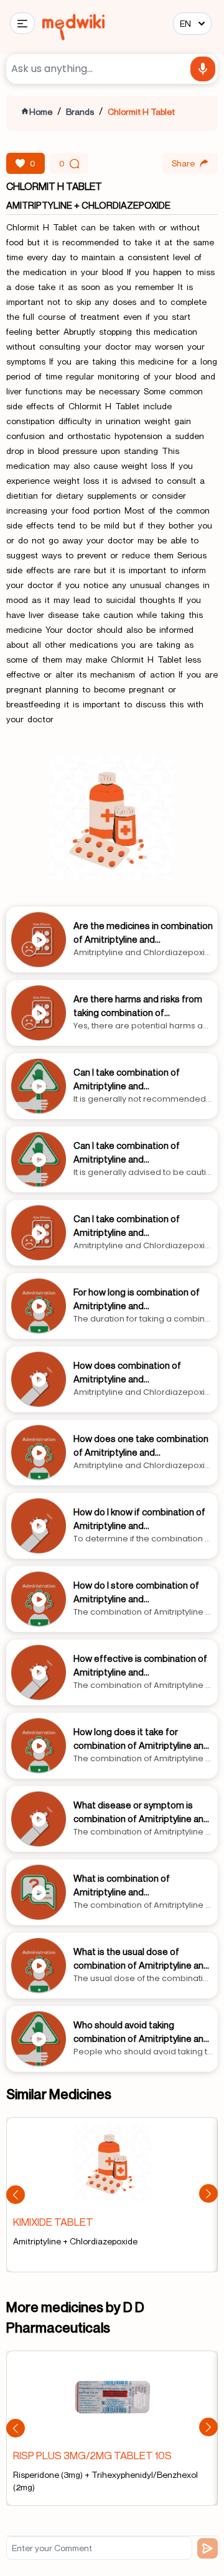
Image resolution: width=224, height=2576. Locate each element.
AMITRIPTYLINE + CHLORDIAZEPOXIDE (88, 205)
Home (41, 111)
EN (185, 23)
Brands (80, 111)
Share (183, 163)
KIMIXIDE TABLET (53, 2222)
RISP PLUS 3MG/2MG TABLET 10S (92, 2455)
